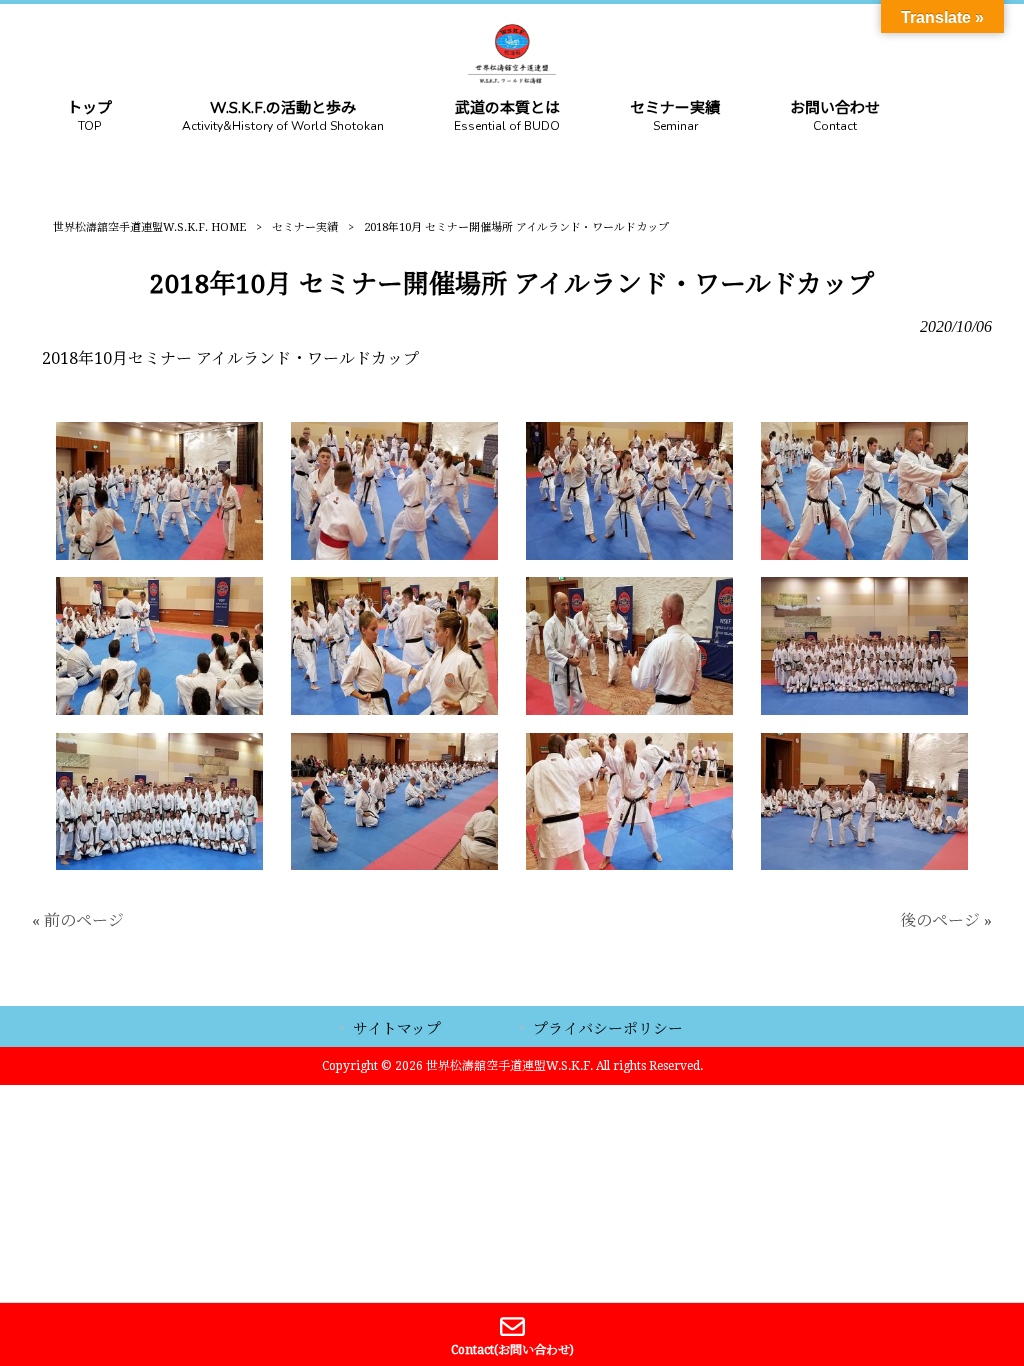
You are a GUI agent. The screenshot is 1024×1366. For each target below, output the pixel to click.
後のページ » (946, 920)
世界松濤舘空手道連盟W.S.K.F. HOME (149, 227)
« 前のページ (78, 920)
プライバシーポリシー (608, 1029)
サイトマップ (397, 1029)
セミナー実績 (305, 227)
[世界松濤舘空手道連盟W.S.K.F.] (512, 78)
